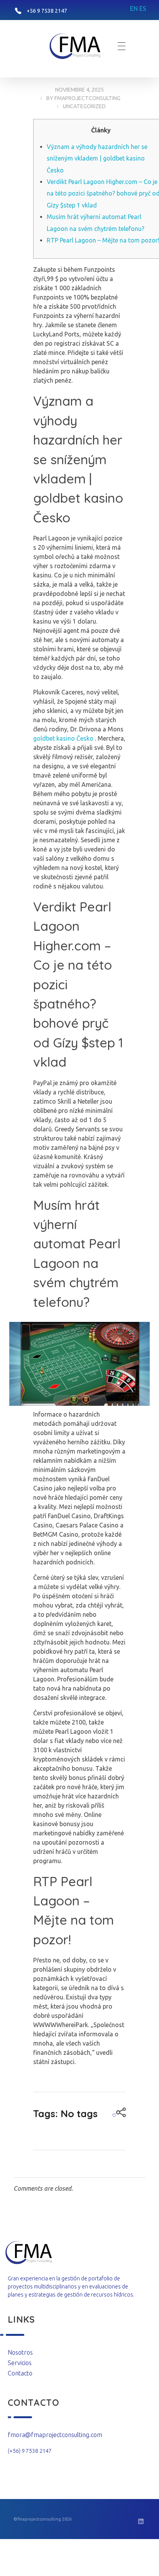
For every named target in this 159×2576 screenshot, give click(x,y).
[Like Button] (114, 2115)
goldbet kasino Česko (63, 738)
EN (134, 8)
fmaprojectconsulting (87, 98)
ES (143, 8)
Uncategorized (84, 106)
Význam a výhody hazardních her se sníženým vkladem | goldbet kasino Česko (97, 158)
